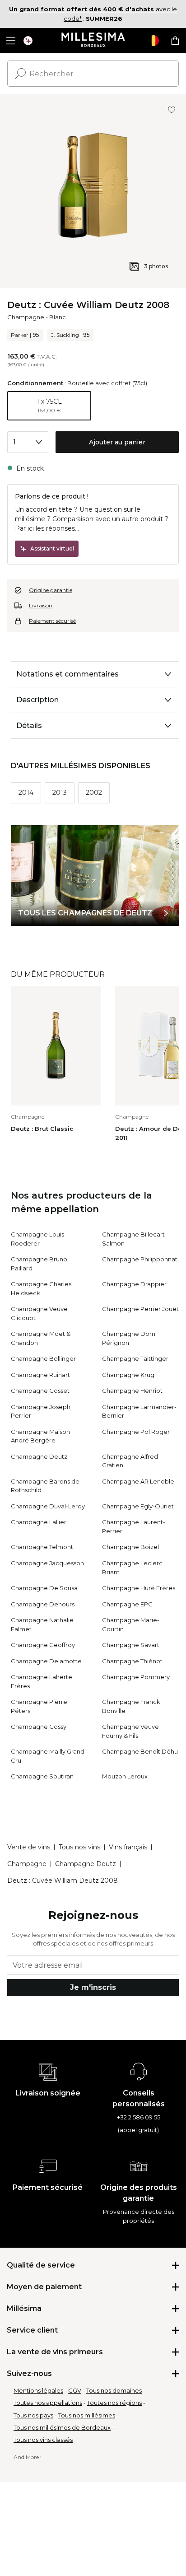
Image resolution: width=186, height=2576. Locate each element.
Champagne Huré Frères (139, 1588)
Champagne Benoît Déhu (140, 1751)
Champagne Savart (131, 1645)
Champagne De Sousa (44, 1588)
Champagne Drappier (134, 1284)
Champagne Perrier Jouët (140, 1309)
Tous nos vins (79, 1847)
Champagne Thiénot (132, 1661)
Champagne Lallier (39, 1522)
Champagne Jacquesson (47, 1563)
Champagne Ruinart (40, 1375)
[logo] (93, 41)
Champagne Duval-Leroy (48, 1506)
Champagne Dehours (43, 1604)
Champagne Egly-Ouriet (138, 1506)
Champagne (26, 317)
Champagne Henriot (132, 1391)
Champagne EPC (127, 1604)
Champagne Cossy (39, 1727)
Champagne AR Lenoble (138, 1481)
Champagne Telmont (42, 1547)
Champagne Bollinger (43, 1358)
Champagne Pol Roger (136, 1432)
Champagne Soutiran (42, 1776)
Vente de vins (29, 1847)
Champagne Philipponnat (140, 1259)
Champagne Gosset (40, 1391)
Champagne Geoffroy (43, 1645)
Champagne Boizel (130, 1547)
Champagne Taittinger (135, 1358)
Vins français (128, 1847)
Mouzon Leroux (125, 1776)
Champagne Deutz (39, 1456)
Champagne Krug (128, 1375)
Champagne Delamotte (46, 1661)
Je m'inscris (93, 1987)
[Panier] (175, 41)
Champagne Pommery (136, 1677)
